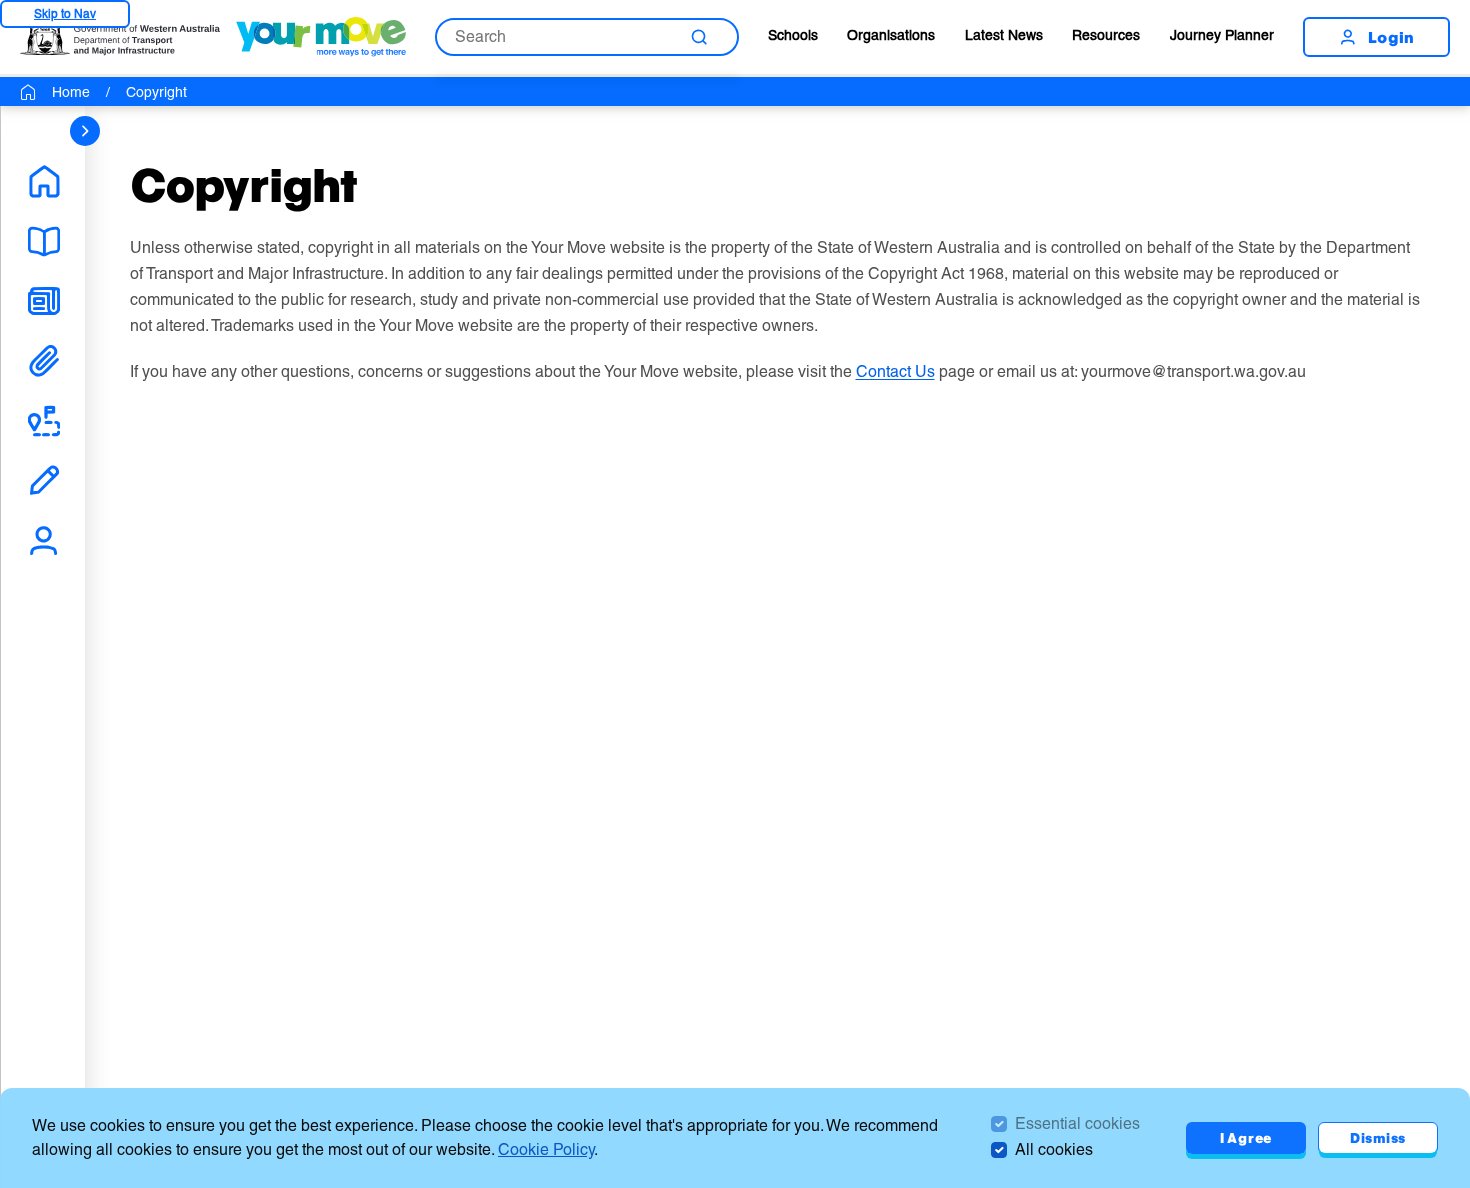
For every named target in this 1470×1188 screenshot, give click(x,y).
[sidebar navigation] (85, 131)
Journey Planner (1222, 35)
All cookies (1054, 1149)
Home (71, 92)
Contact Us (895, 371)
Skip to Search (65, 13)
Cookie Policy (546, 1149)
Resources (1106, 35)
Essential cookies (1077, 1123)
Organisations (891, 35)
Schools (793, 35)
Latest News (1004, 35)
